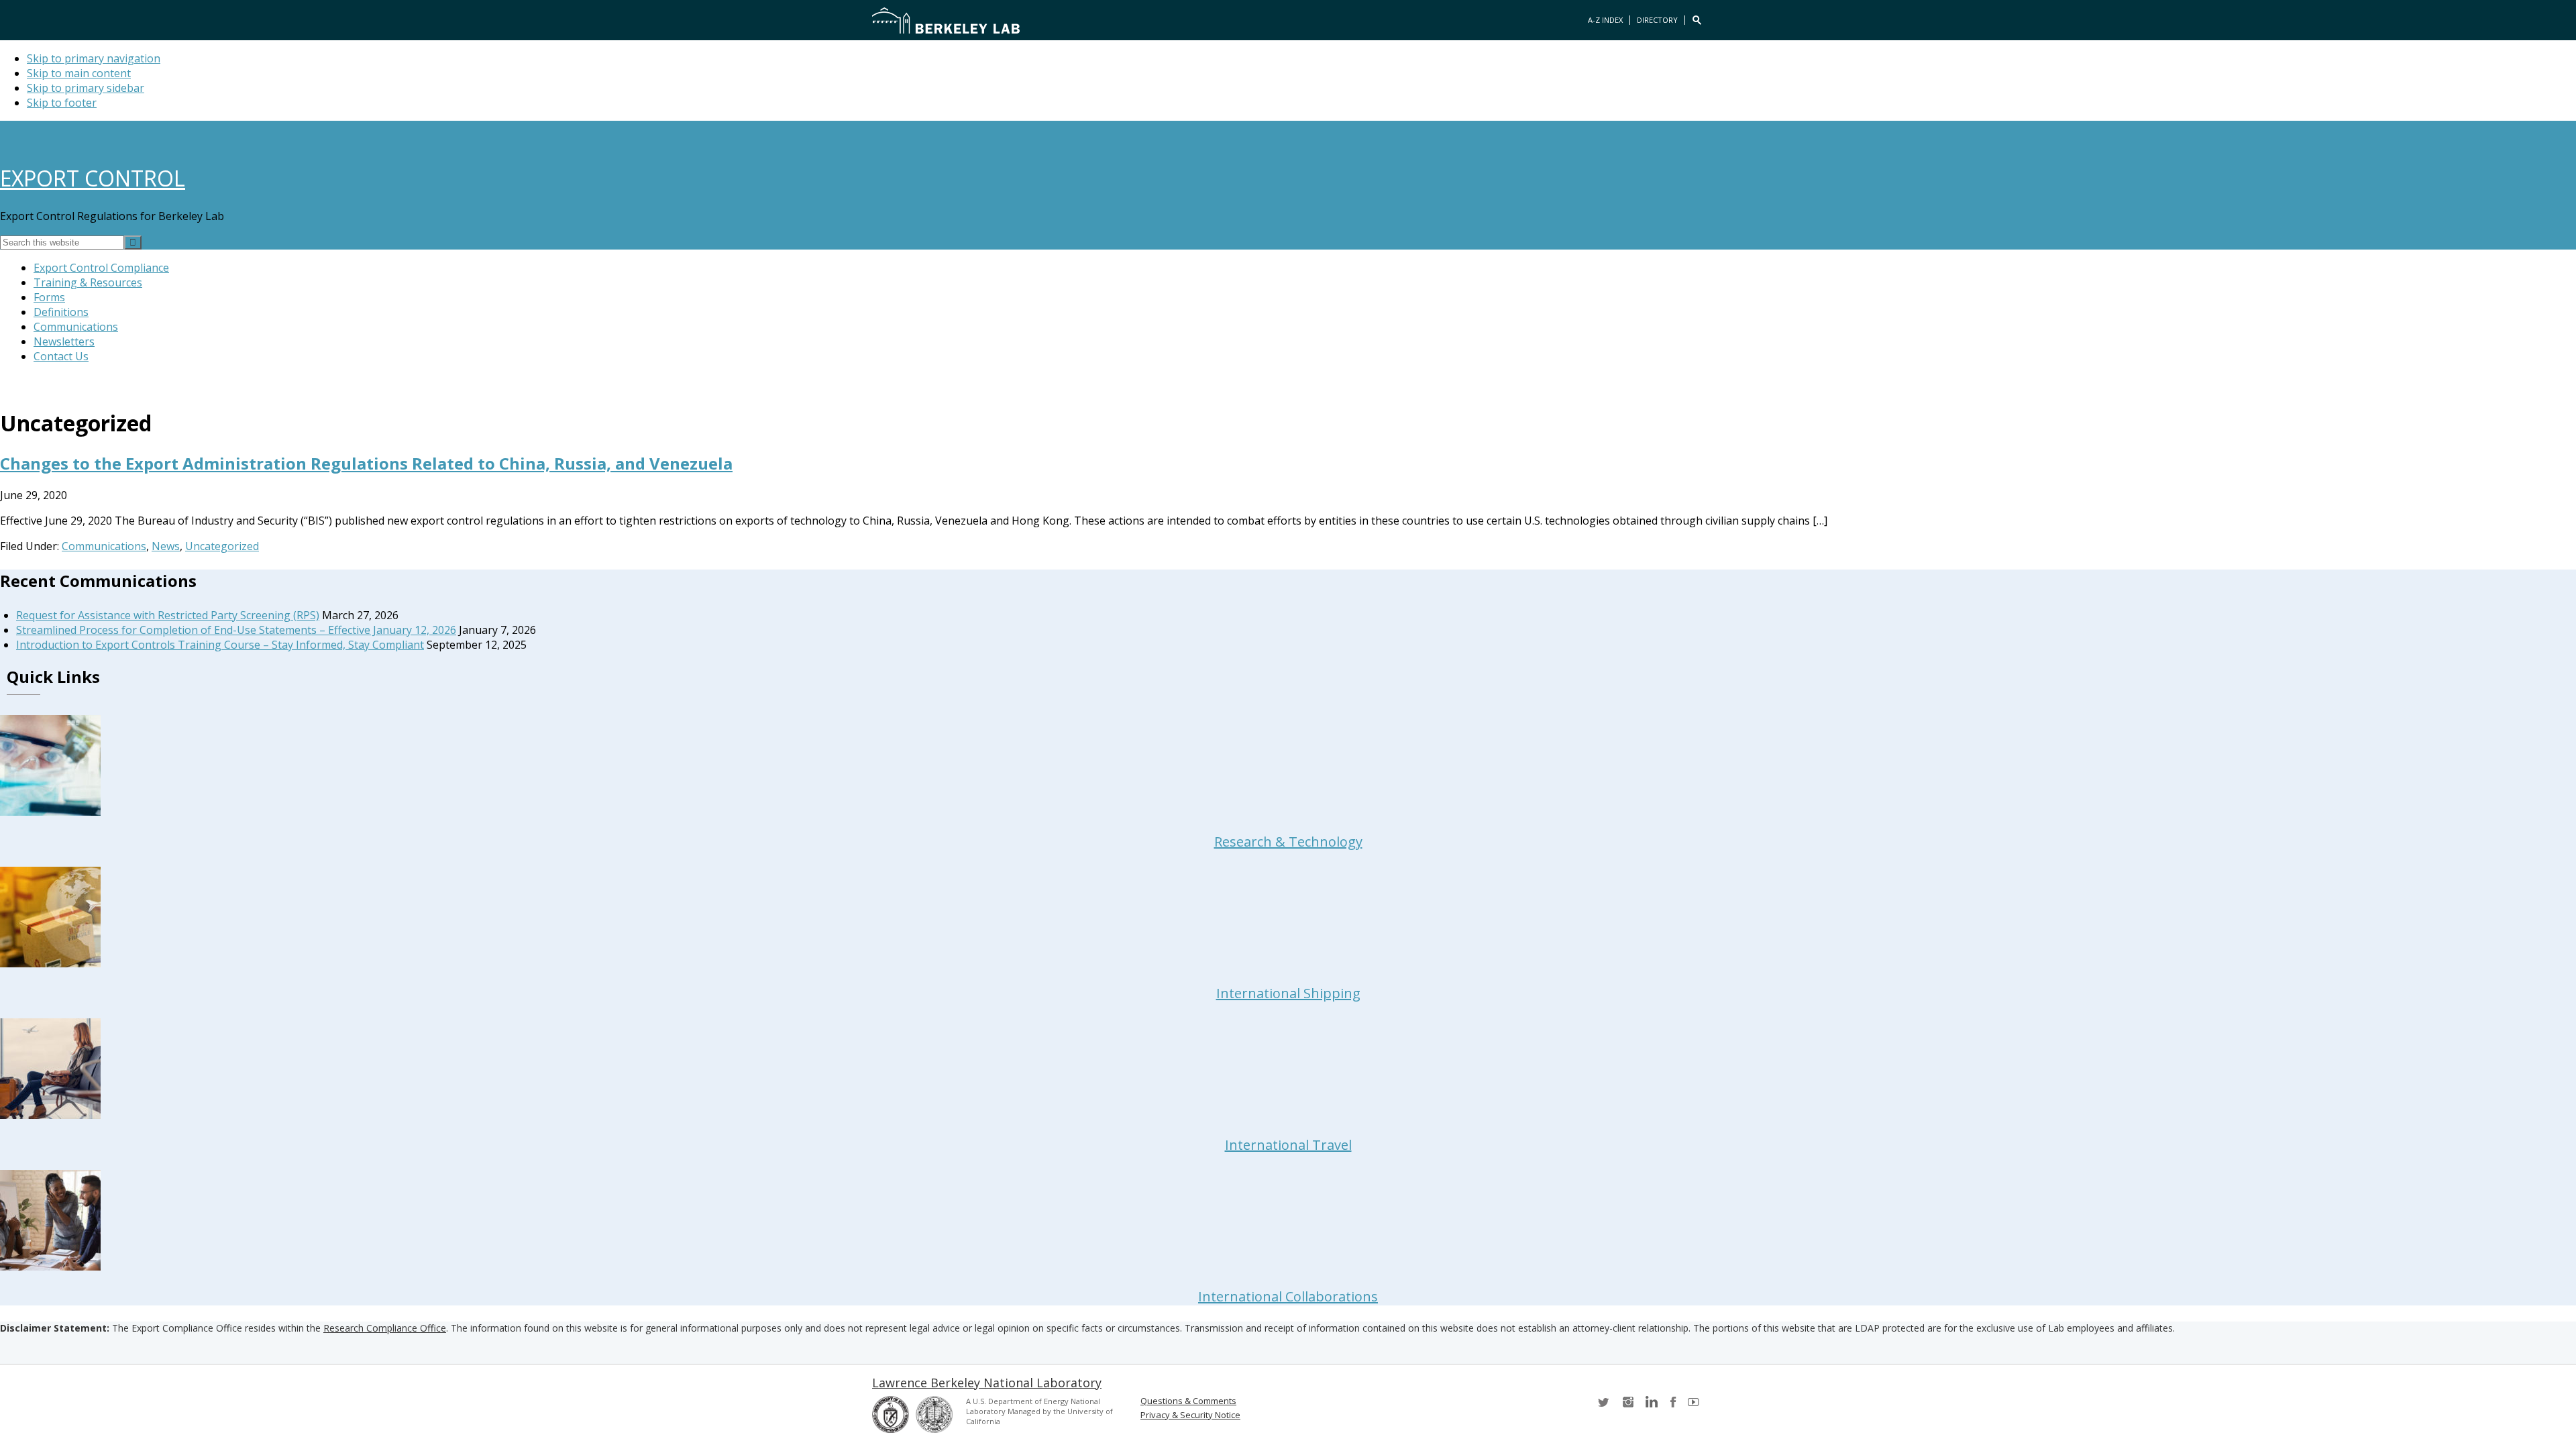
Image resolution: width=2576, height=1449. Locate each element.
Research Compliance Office (385, 1328)
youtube (1696, 1406)
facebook (1673, 1406)
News (166, 546)
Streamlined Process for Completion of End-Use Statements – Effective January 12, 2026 (236, 630)
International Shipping (1288, 993)
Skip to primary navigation (94, 58)
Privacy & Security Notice (1190, 1415)
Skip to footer (62, 103)
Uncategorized (222, 546)
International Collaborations (1288, 1296)
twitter (1605, 1406)
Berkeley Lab (946, 20)
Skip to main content (79, 73)
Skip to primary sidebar (86, 88)
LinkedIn (1650, 1406)
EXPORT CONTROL (93, 178)
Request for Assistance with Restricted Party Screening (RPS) (168, 615)
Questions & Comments (1188, 1401)
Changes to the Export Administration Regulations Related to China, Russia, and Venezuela (366, 463)
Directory (1657, 20)
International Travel (1288, 1145)
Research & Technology (1288, 842)
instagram (1627, 1406)
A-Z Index (1605, 20)
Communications (104, 546)
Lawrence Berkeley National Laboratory (987, 1383)
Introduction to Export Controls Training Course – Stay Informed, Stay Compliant (220, 645)
